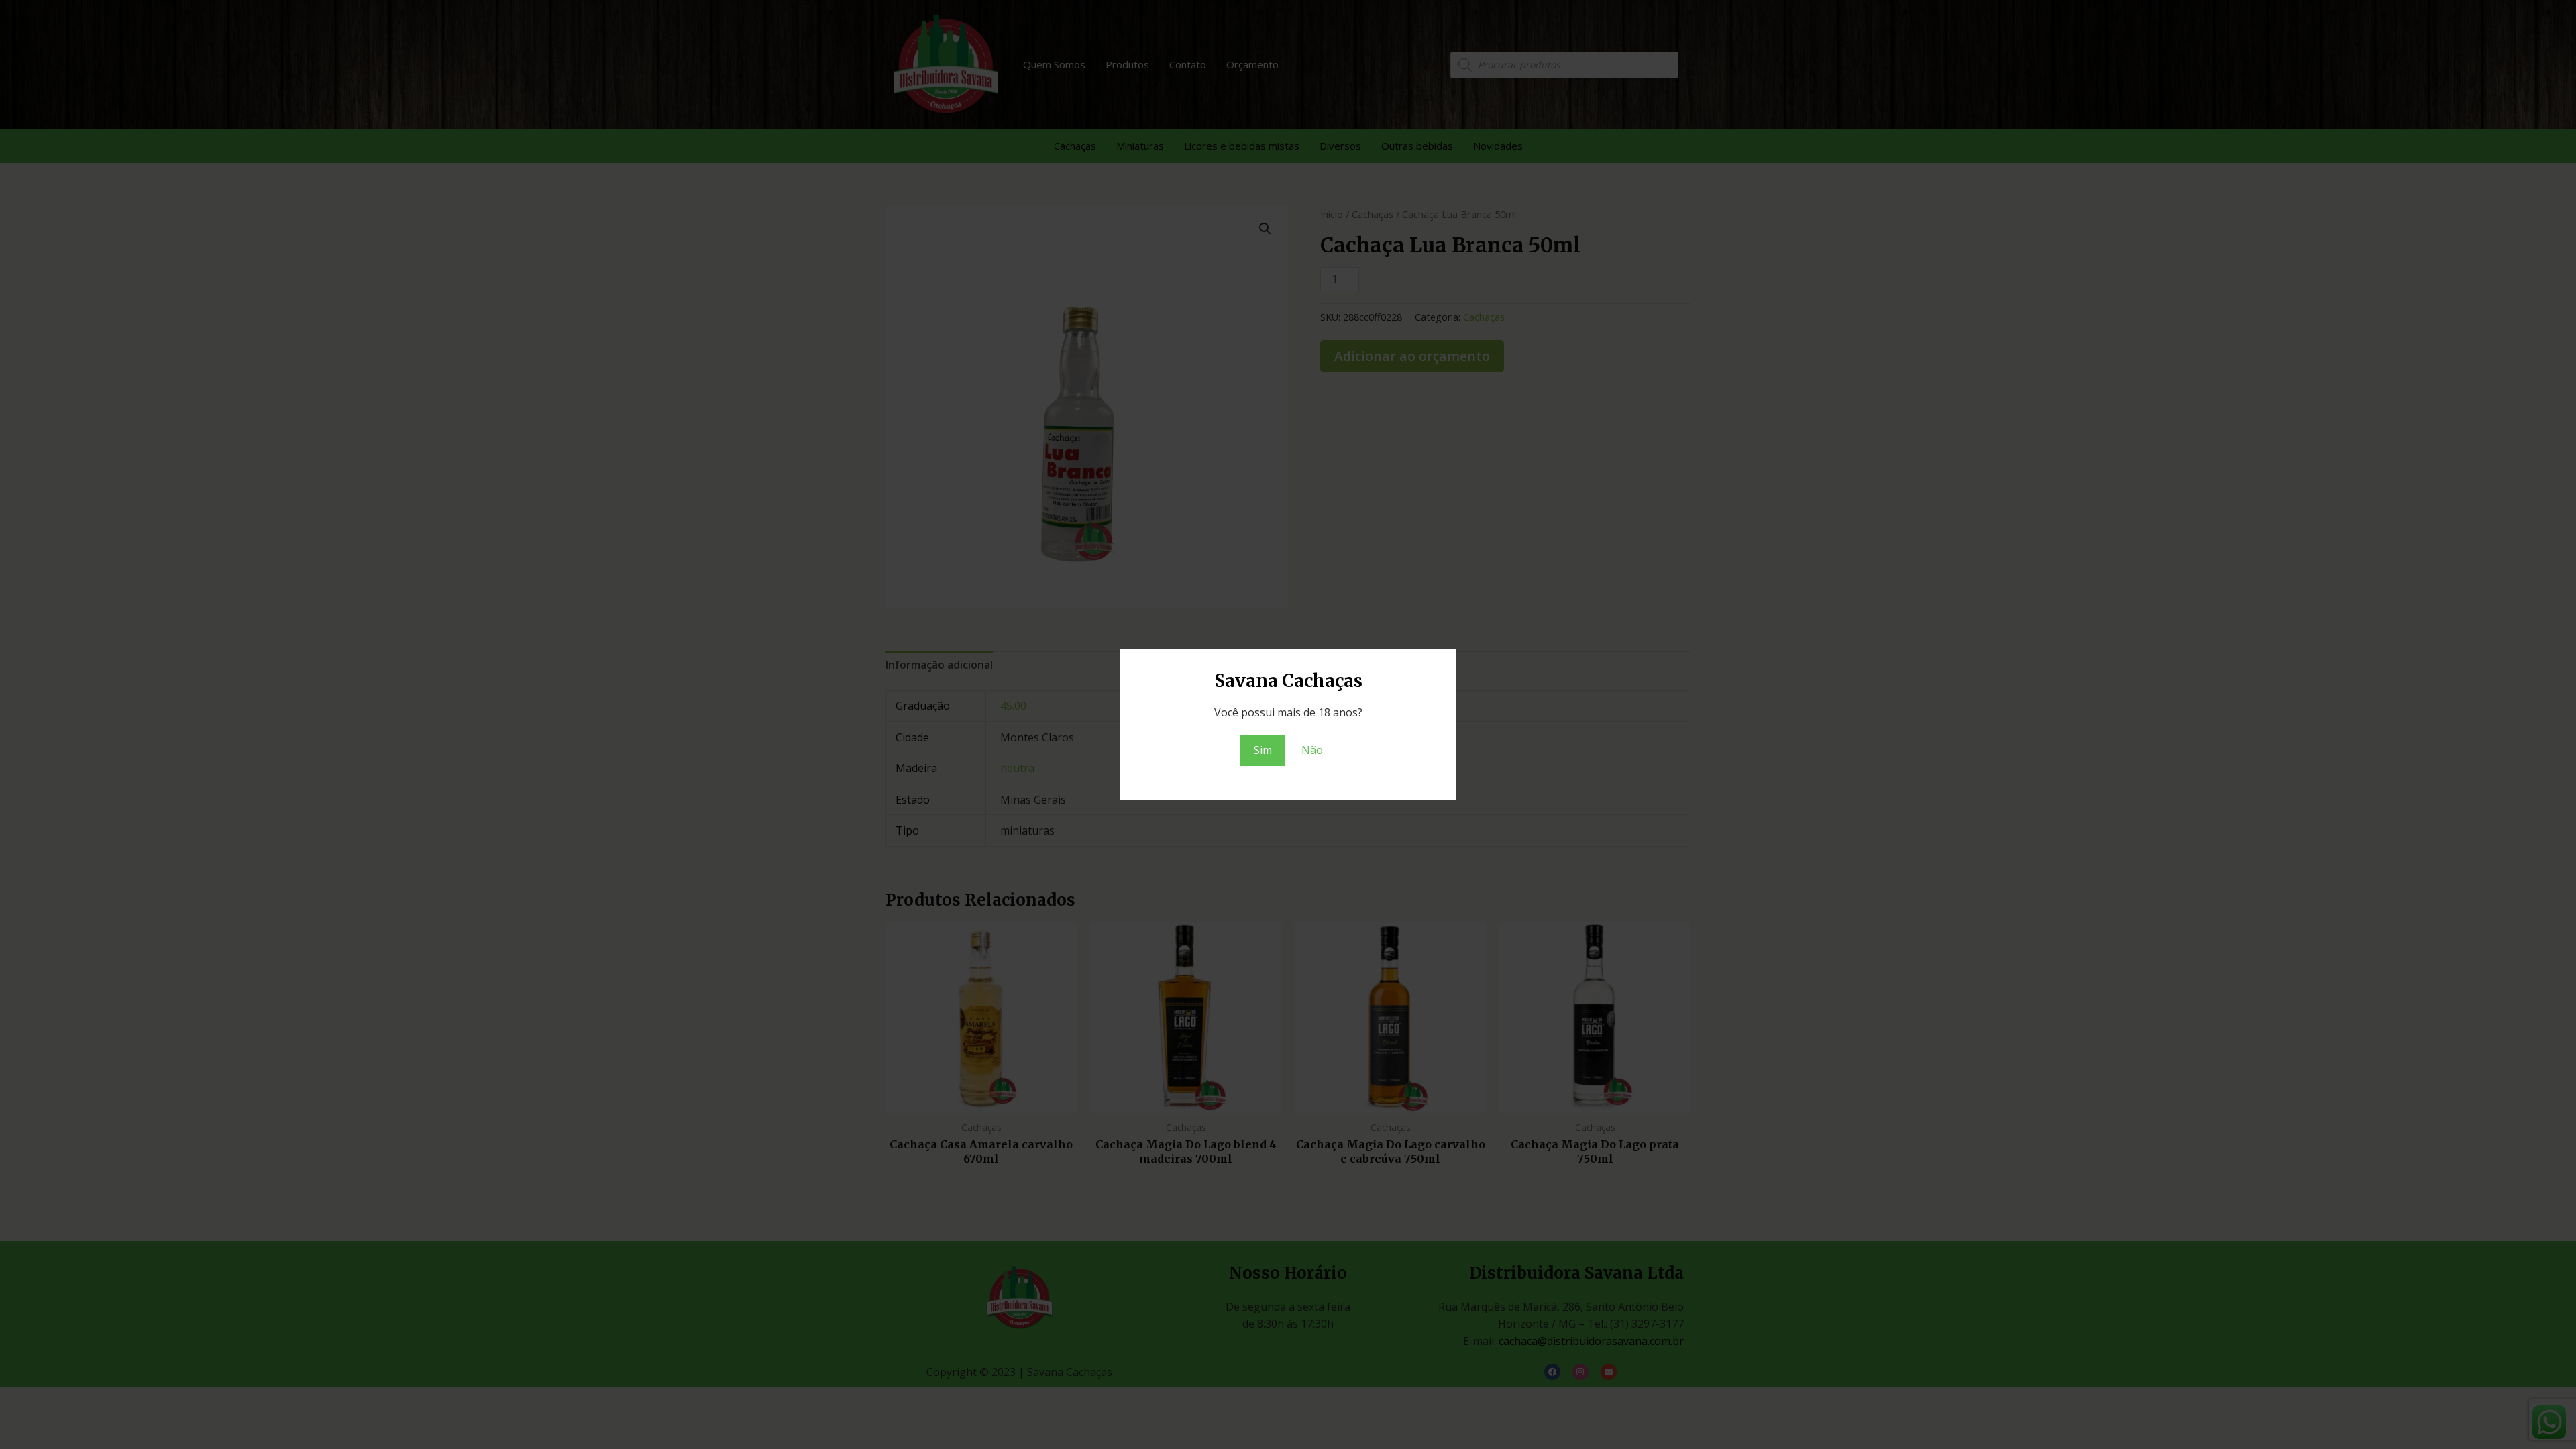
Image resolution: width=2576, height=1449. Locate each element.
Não (1312, 750)
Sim (1263, 750)
